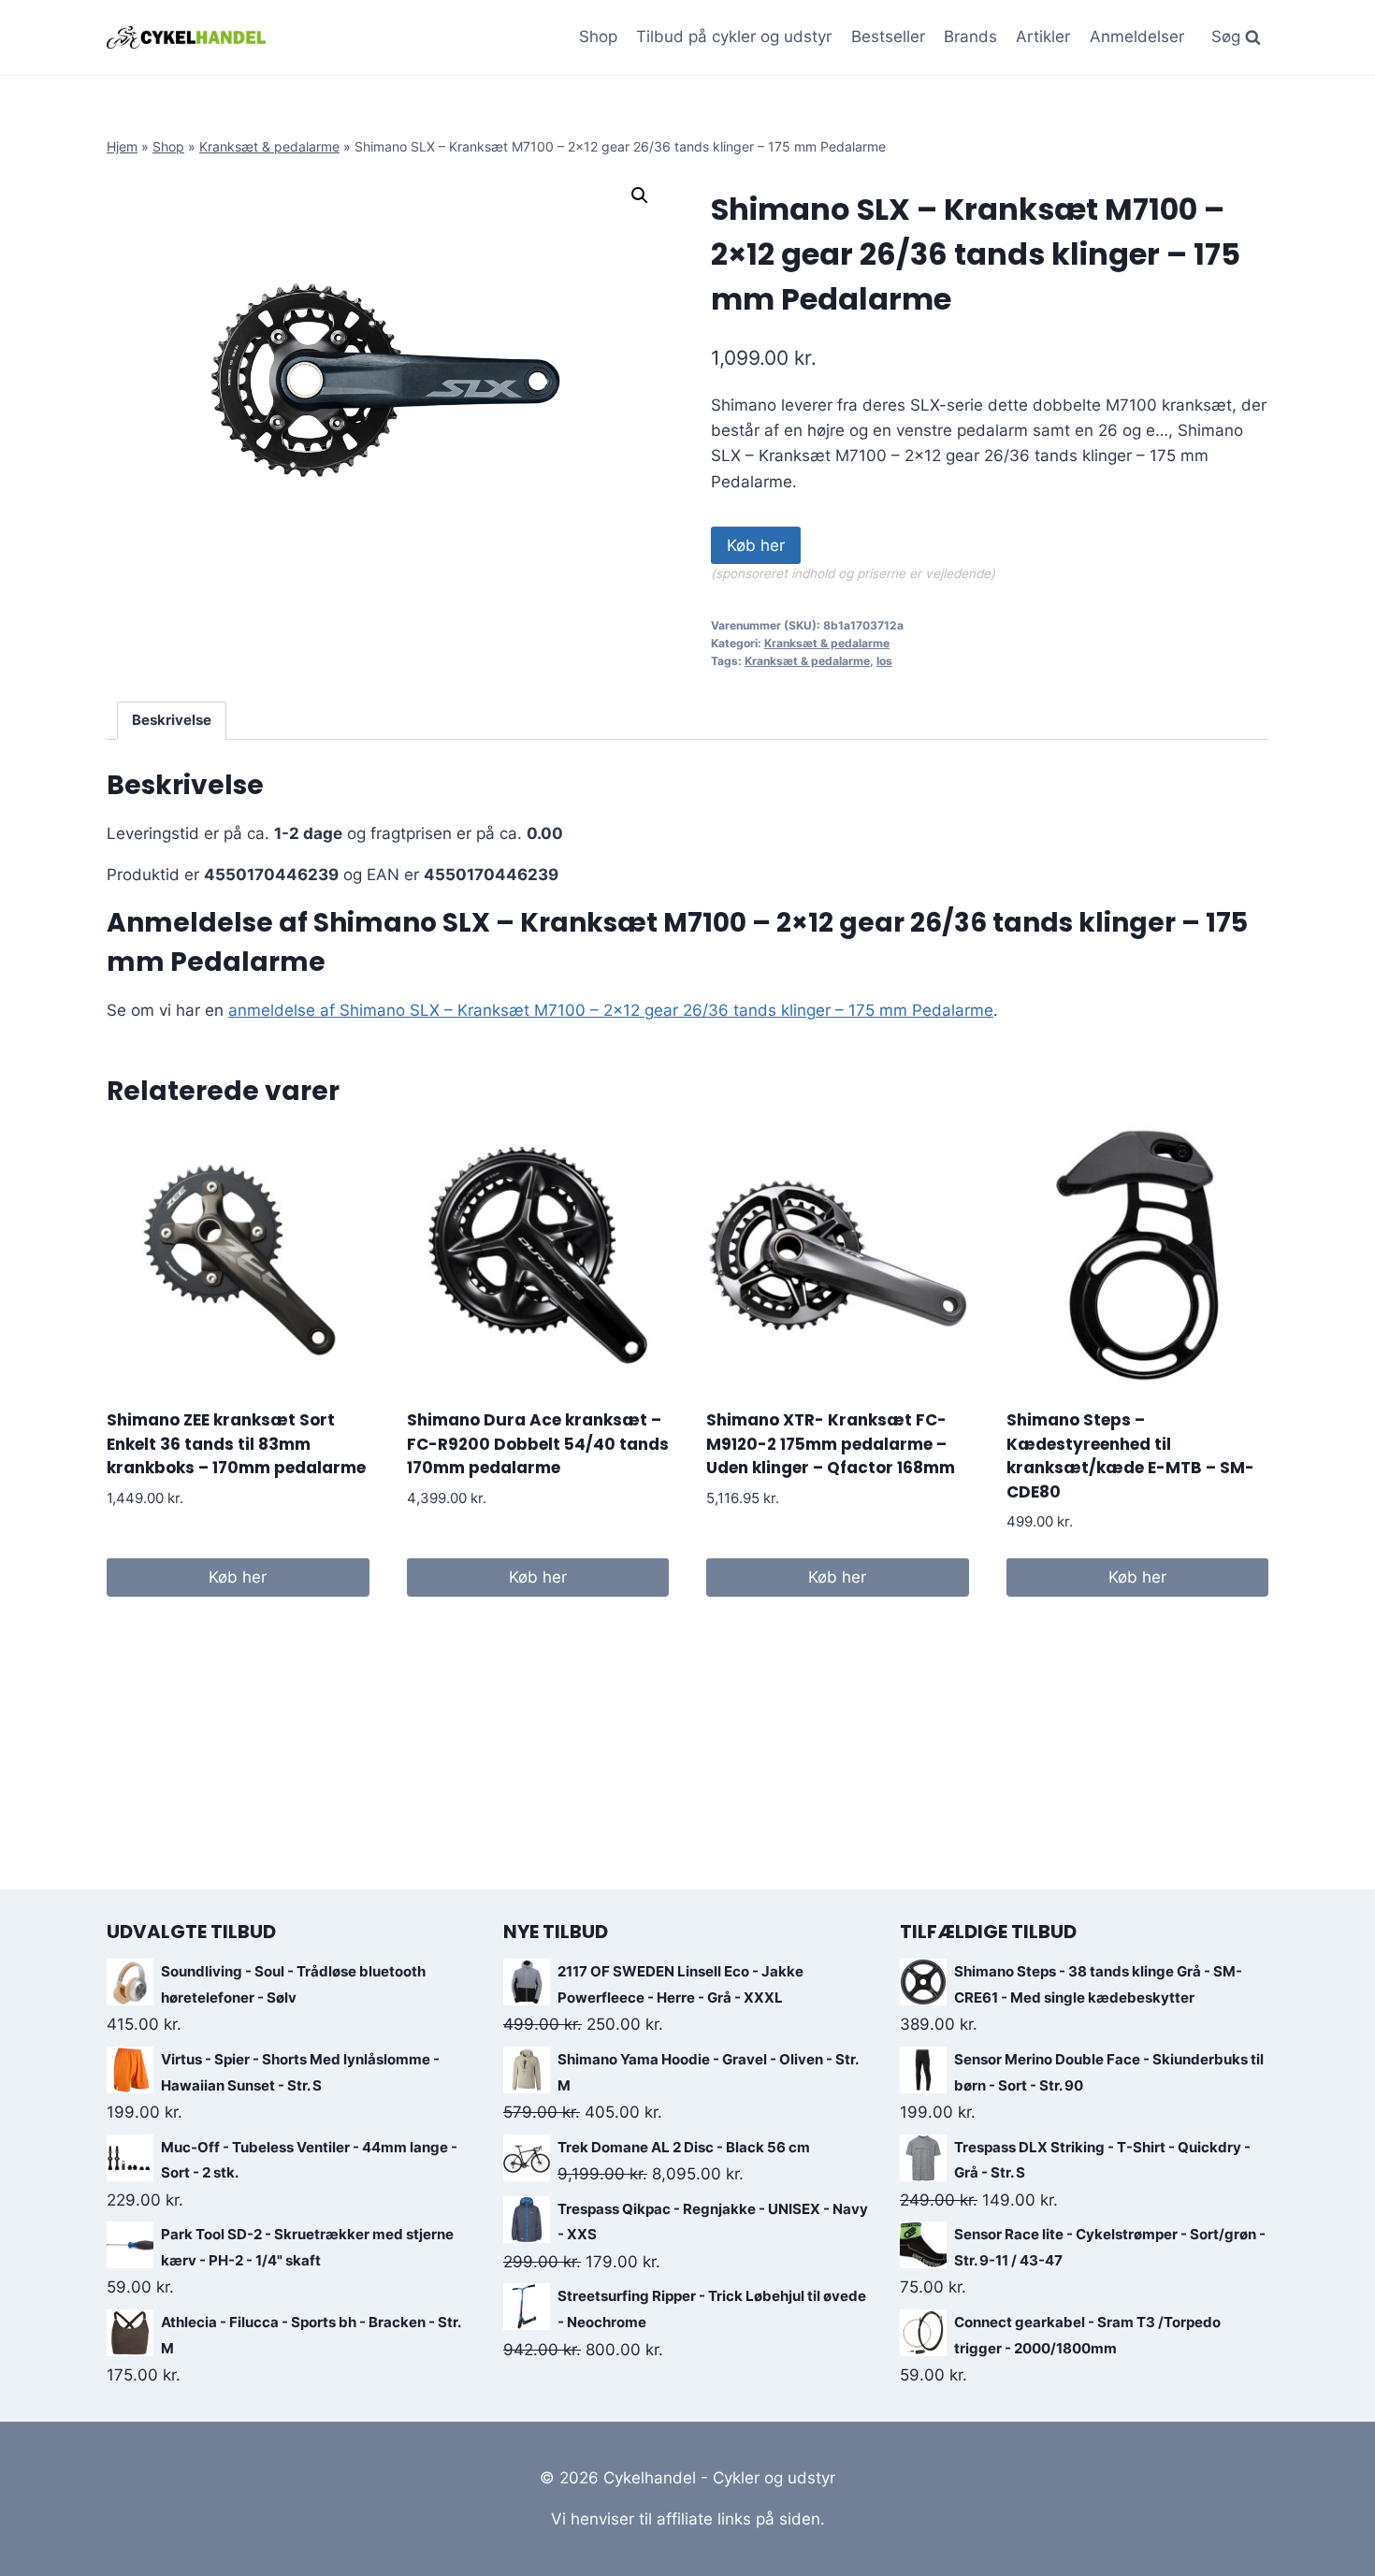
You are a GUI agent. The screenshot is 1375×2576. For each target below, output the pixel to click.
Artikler (1043, 36)
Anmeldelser (1137, 36)
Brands (970, 36)
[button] (640, 195)
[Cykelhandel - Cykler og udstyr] (186, 37)
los (884, 661)
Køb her (756, 545)
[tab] (172, 721)
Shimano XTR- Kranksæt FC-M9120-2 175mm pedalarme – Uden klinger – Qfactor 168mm (831, 1444)
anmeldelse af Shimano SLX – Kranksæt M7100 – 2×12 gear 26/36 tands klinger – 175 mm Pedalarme (611, 1010)
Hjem (122, 146)
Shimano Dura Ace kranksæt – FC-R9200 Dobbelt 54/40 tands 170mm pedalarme (538, 1444)
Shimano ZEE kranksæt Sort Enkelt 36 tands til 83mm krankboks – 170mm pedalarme (236, 1444)
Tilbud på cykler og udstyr (734, 36)
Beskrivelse (172, 720)
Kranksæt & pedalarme (269, 146)
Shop (598, 36)
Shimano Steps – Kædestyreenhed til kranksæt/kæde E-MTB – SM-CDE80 (1130, 1456)
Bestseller (888, 36)
